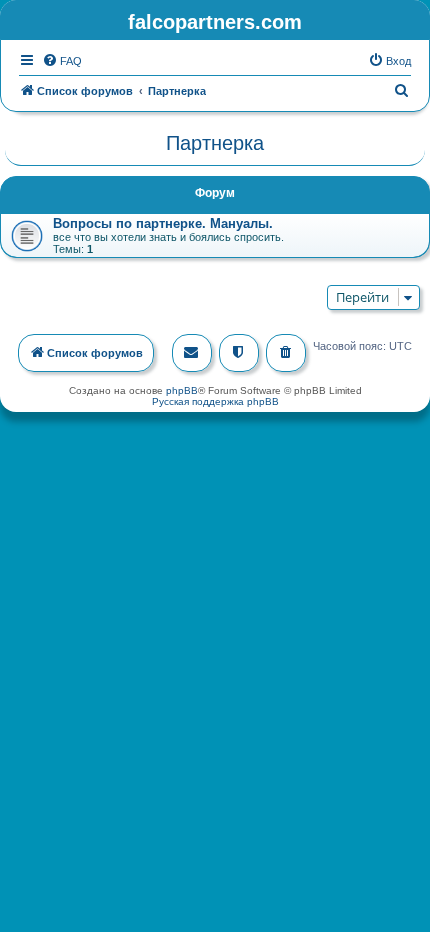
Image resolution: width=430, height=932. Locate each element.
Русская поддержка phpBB (215, 401)
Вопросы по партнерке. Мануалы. (163, 223)
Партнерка (215, 143)
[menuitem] (62, 61)
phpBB (182, 390)
